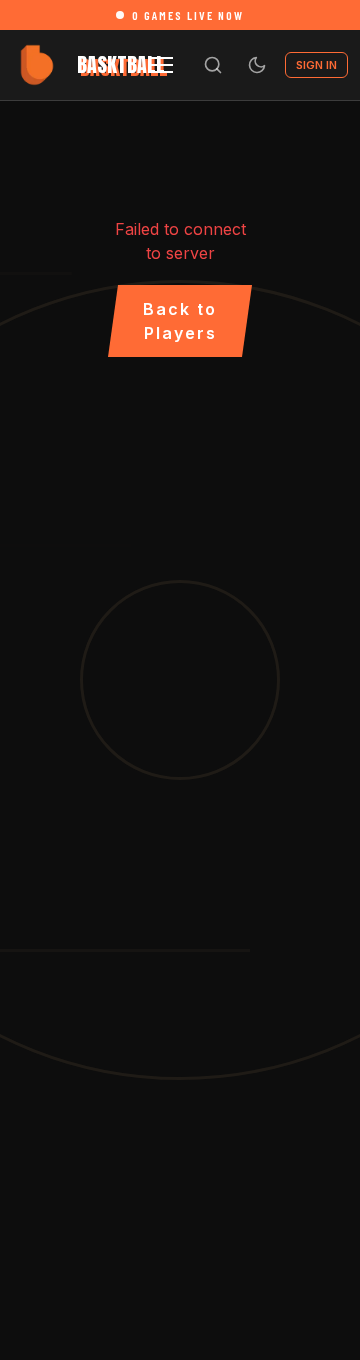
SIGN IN (316, 65)
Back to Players (180, 321)
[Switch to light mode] (257, 65)
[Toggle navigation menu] (161, 65)
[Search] (213, 65)
